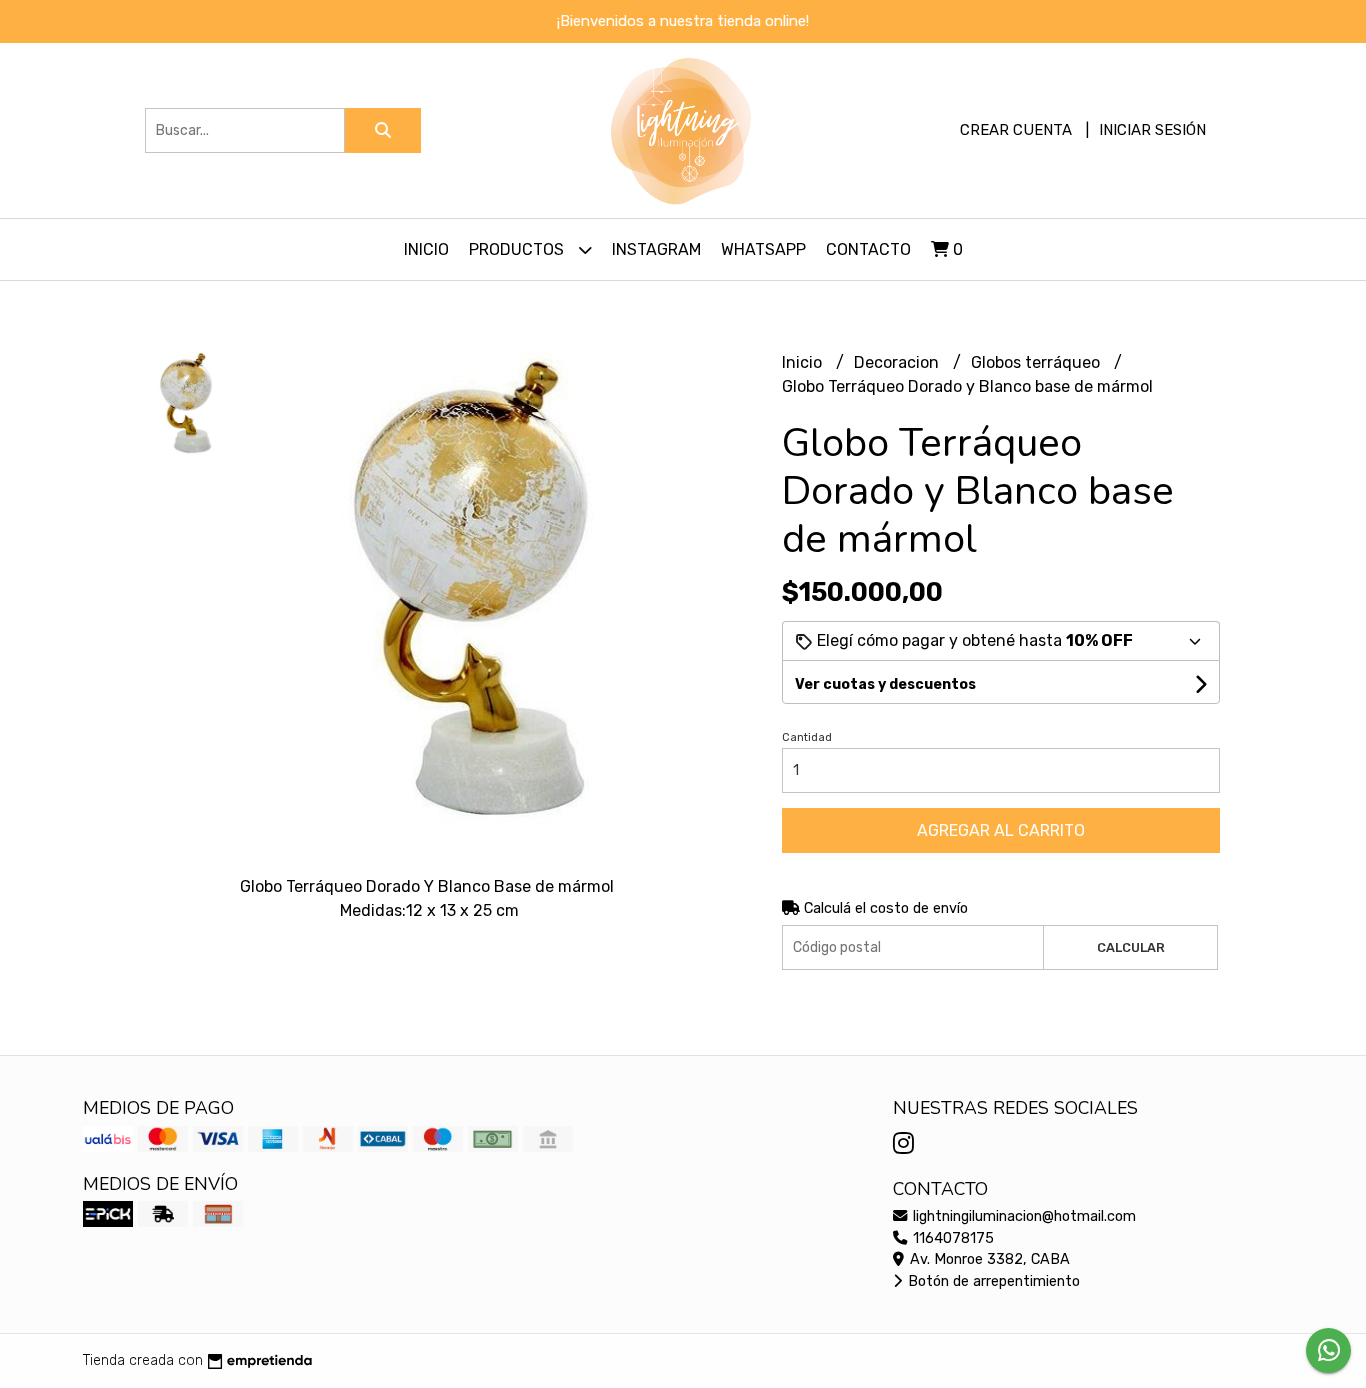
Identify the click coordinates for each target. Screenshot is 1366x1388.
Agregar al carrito (1001, 830)
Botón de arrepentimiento (992, 1281)
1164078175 (951, 1238)
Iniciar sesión (1152, 130)
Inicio (426, 249)
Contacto (868, 249)
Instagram (656, 249)
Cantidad (807, 737)
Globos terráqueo (1037, 362)
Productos (518, 249)
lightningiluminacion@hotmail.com (1022, 1216)
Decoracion (898, 362)
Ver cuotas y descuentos (885, 684)
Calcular (1131, 947)
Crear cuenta (1016, 130)
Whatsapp (763, 249)
